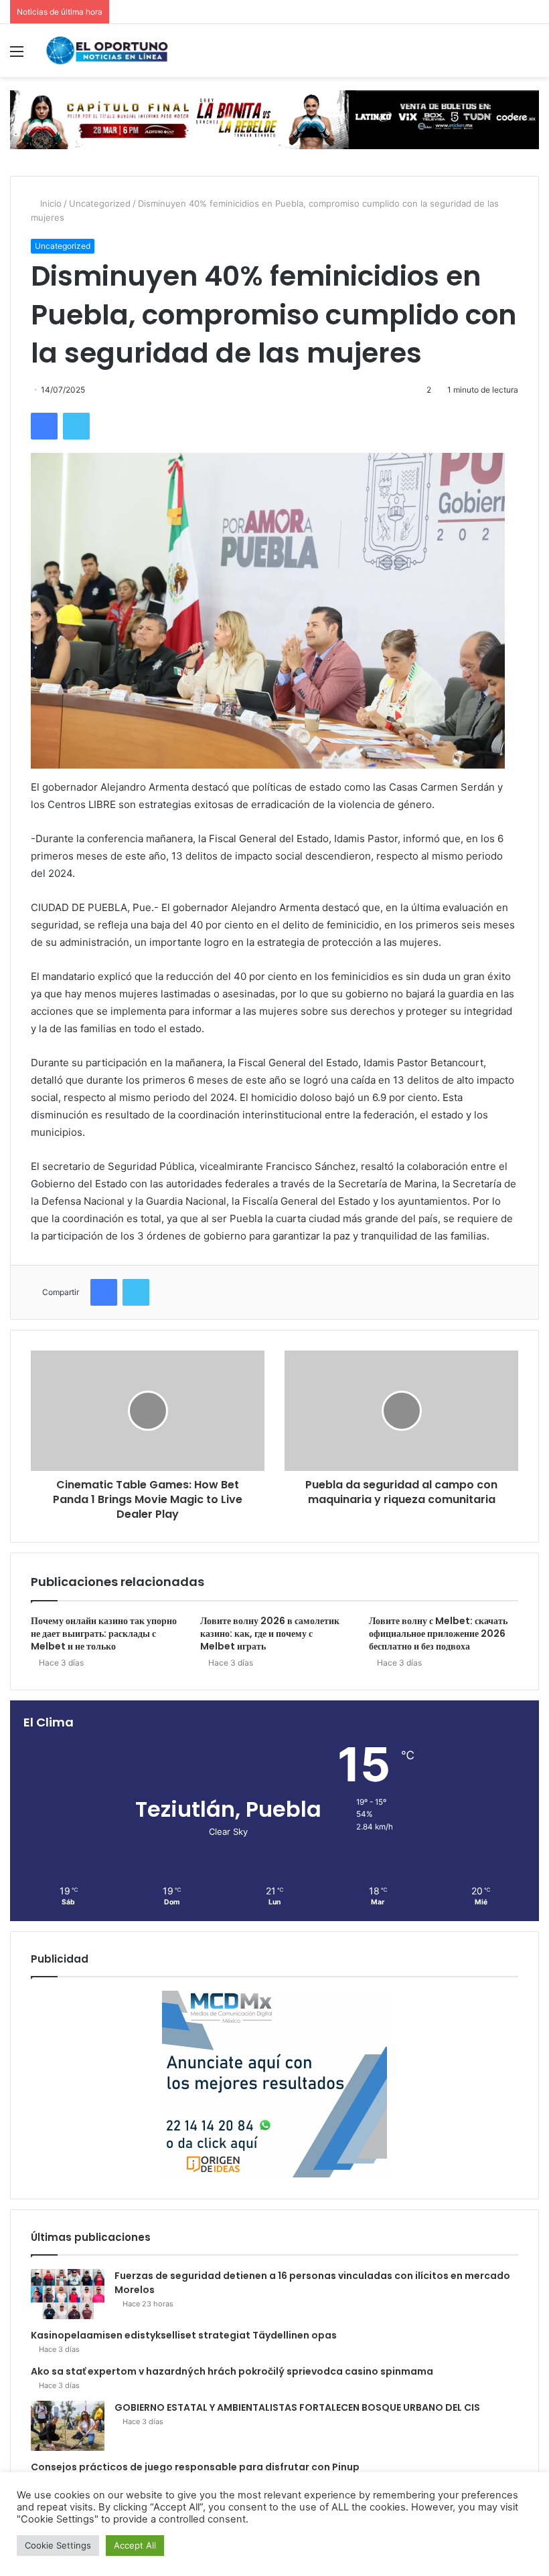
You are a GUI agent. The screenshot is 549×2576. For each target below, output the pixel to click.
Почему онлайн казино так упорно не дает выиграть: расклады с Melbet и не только (104, 1633)
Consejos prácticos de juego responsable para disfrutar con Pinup (195, 2467)
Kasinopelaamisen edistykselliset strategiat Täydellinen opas (184, 2335)
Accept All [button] (135, 2545)
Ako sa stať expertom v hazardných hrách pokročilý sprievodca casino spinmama (232, 2371)
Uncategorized (100, 203)
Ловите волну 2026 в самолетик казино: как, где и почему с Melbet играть (270, 1633)
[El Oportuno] (107, 51)
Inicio (50, 203)
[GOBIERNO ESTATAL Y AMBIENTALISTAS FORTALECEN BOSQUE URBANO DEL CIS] (68, 2426)
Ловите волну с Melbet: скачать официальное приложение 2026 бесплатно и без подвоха (438, 1633)
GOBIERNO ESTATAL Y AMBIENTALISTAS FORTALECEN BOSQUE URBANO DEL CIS (297, 2407)
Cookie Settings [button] (58, 2545)
